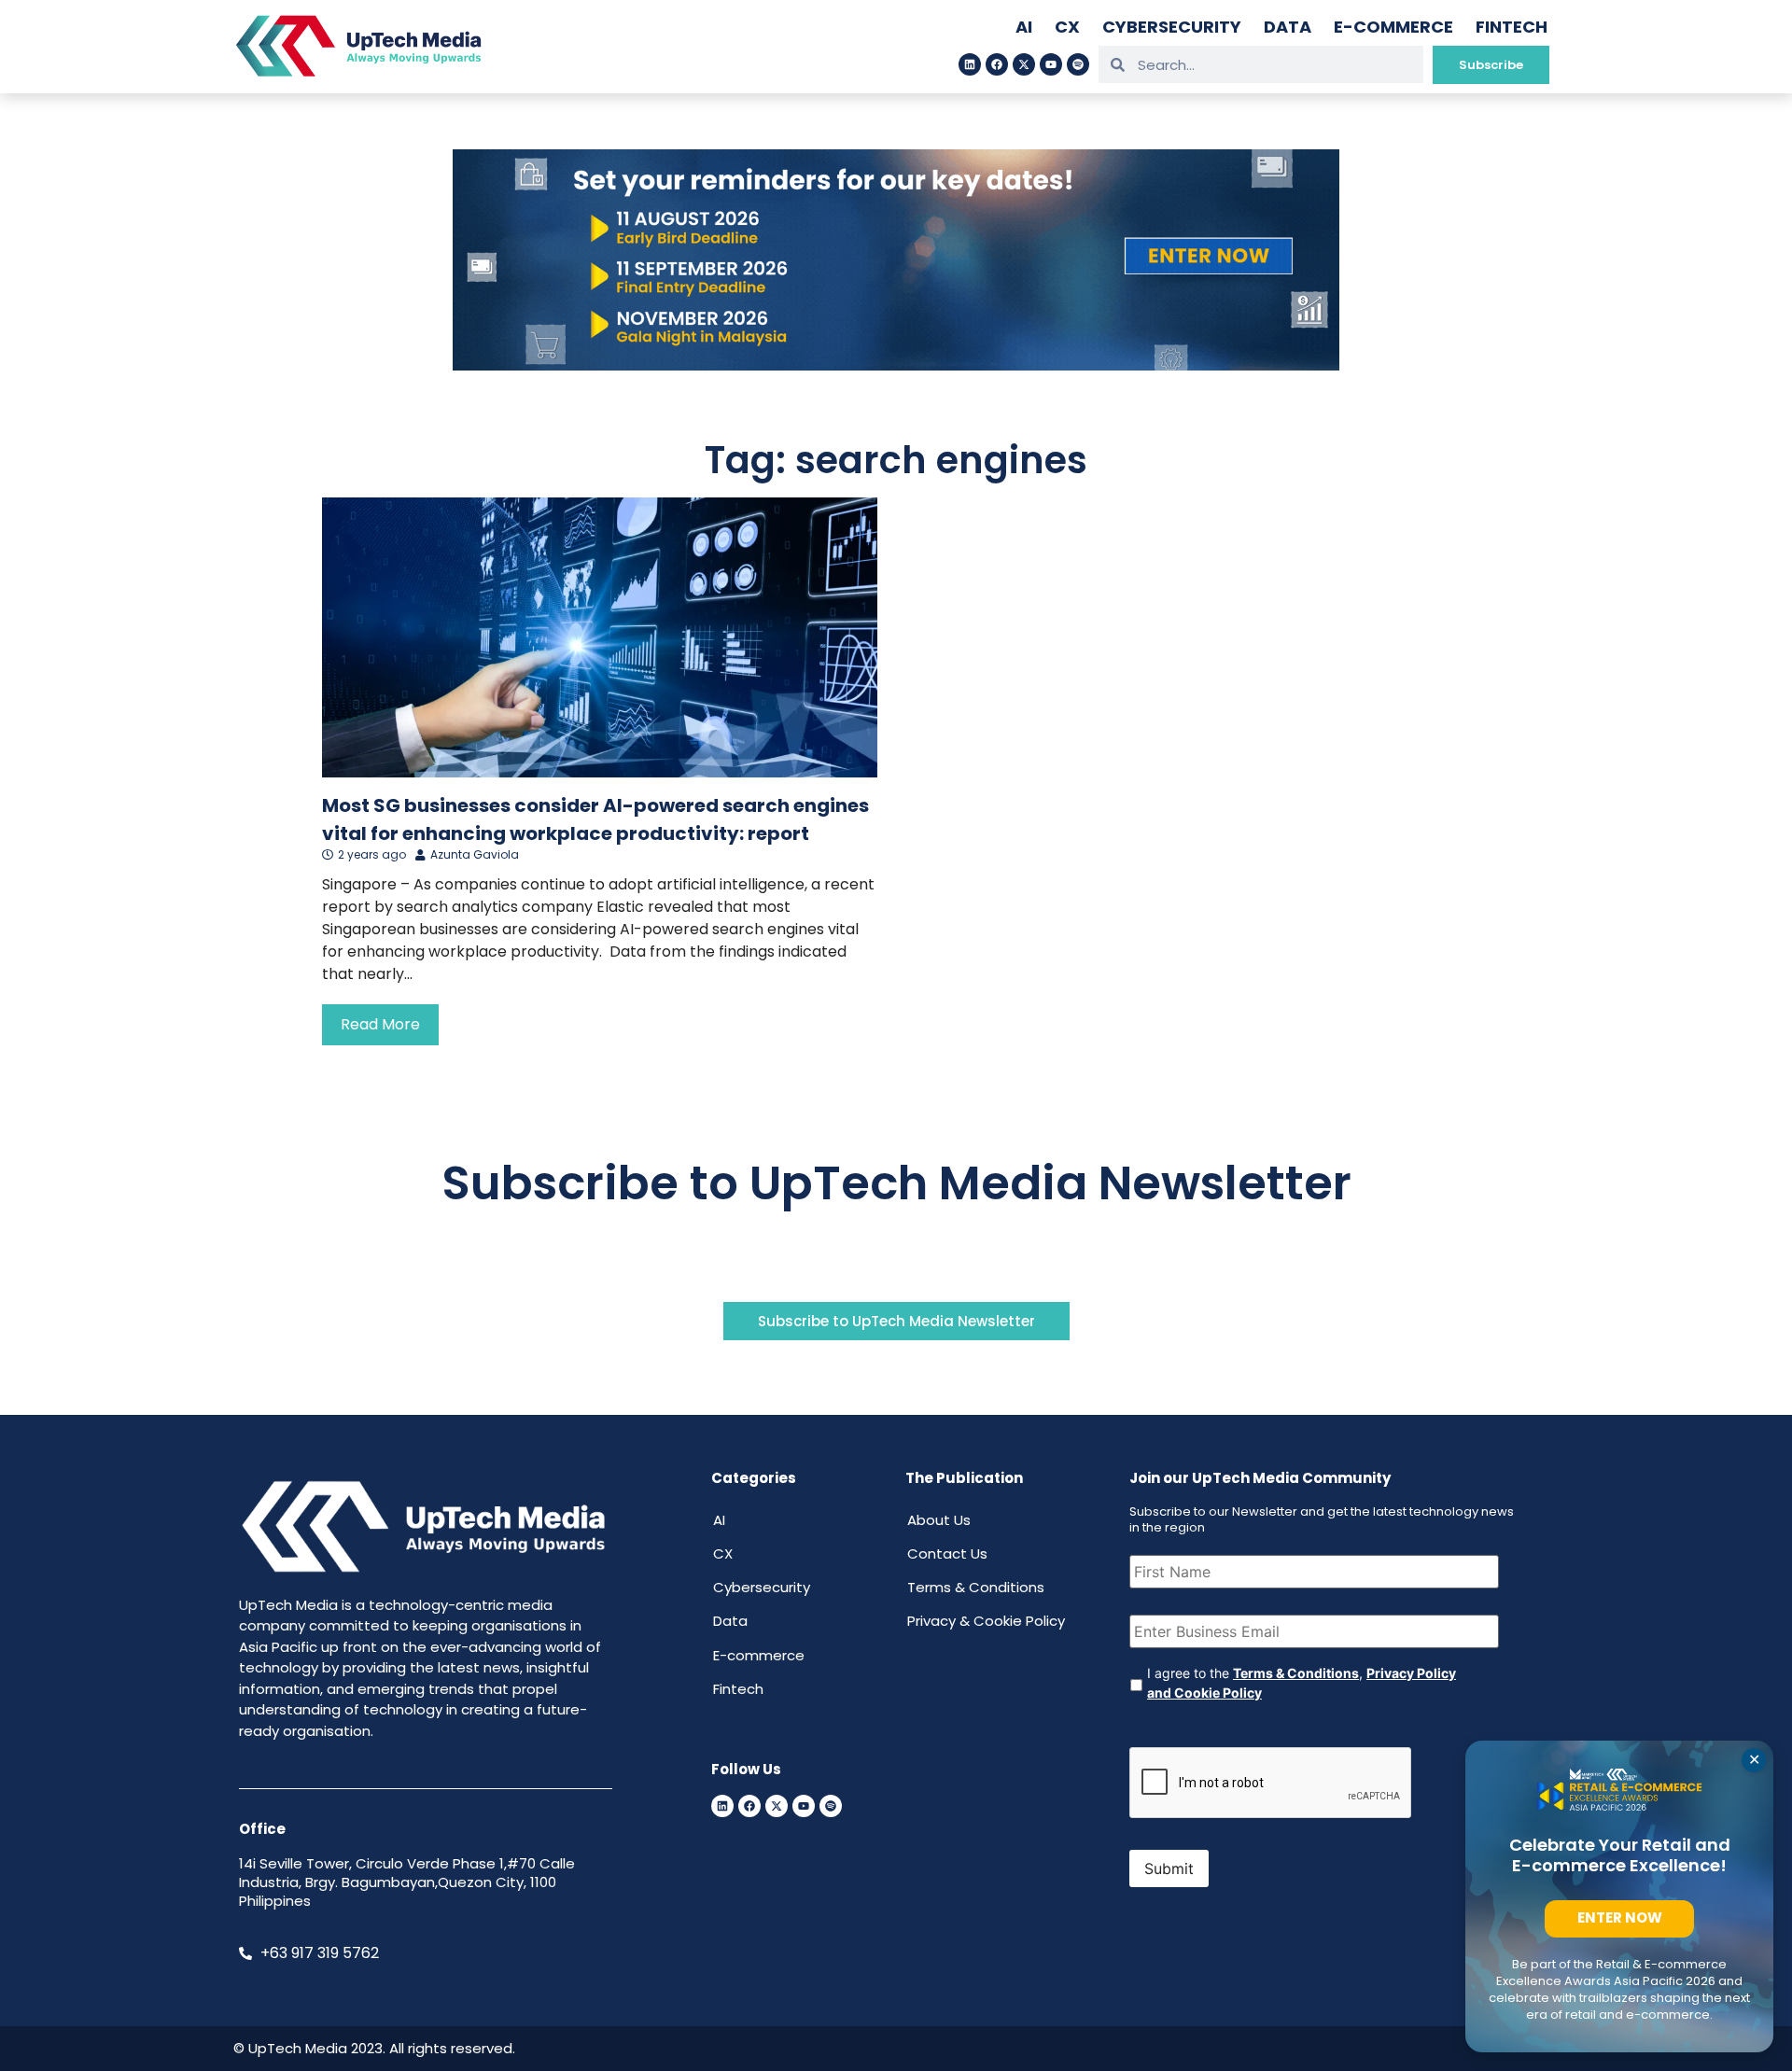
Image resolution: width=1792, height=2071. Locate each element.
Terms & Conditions (976, 1587)
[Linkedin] (970, 64)
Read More (380, 1024)
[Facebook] (997, 64)
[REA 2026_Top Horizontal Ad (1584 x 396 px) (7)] (896, 365)
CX (1067, 27)
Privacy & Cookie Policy (986, 1621)
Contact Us (947, 1553)
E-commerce (1393, 27)
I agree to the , (1302, 1683)
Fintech (1512, 27)
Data (1288, 27)
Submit (1169, 1868)
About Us (939, 1520)
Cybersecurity (1172, 27)
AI (1024, 27)
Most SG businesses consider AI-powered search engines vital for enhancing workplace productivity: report (595, 819)
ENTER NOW (1620, 1917)
